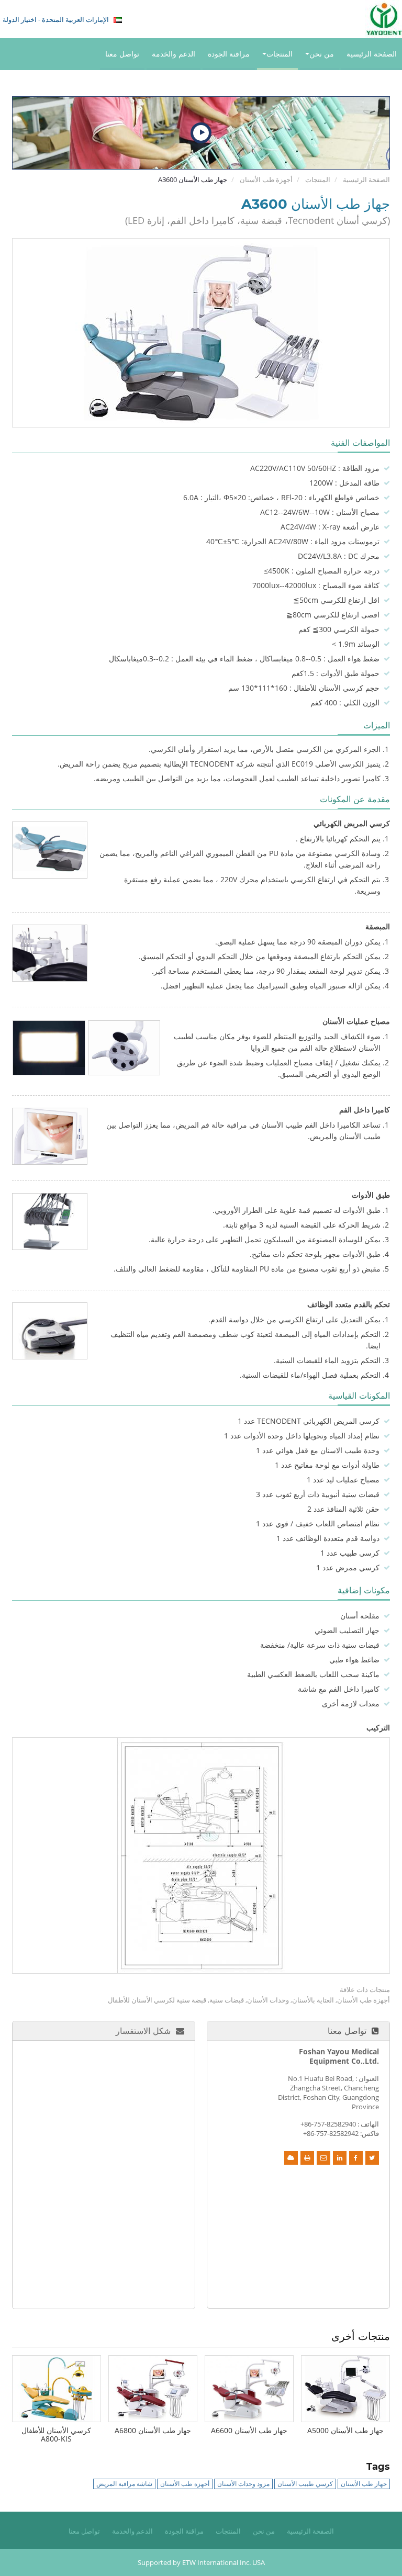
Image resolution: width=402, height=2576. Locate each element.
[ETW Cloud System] (291, 2158)
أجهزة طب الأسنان (266, 179)
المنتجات (318, 179)
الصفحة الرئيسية (372, 54)
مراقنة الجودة (229, 54)
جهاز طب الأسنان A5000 (345, 2430)
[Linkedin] (340, 2158)
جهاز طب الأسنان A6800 (153, 2430)
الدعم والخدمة (174, 54)
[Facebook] (356, 2158)
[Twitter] (372, 2158)
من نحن (264, 2531)
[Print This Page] (307, 2158)
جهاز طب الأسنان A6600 (249, 2430)
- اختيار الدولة (56, 19)
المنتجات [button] (280, 54)
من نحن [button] (322, 54)
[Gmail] (323, 2158)
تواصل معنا (122, 54)
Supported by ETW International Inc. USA (201, 2562)
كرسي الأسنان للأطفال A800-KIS (56, 2434)
